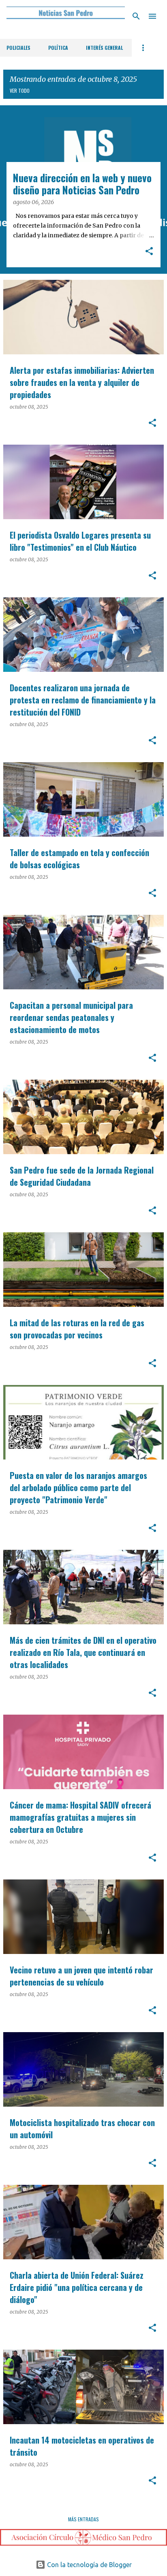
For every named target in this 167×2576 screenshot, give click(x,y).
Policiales (18, 48)
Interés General (104, 48)
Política (58, 48)
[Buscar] (136, 16)
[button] (149, 252)
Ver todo (20, 91)
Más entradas (83, 2519)
